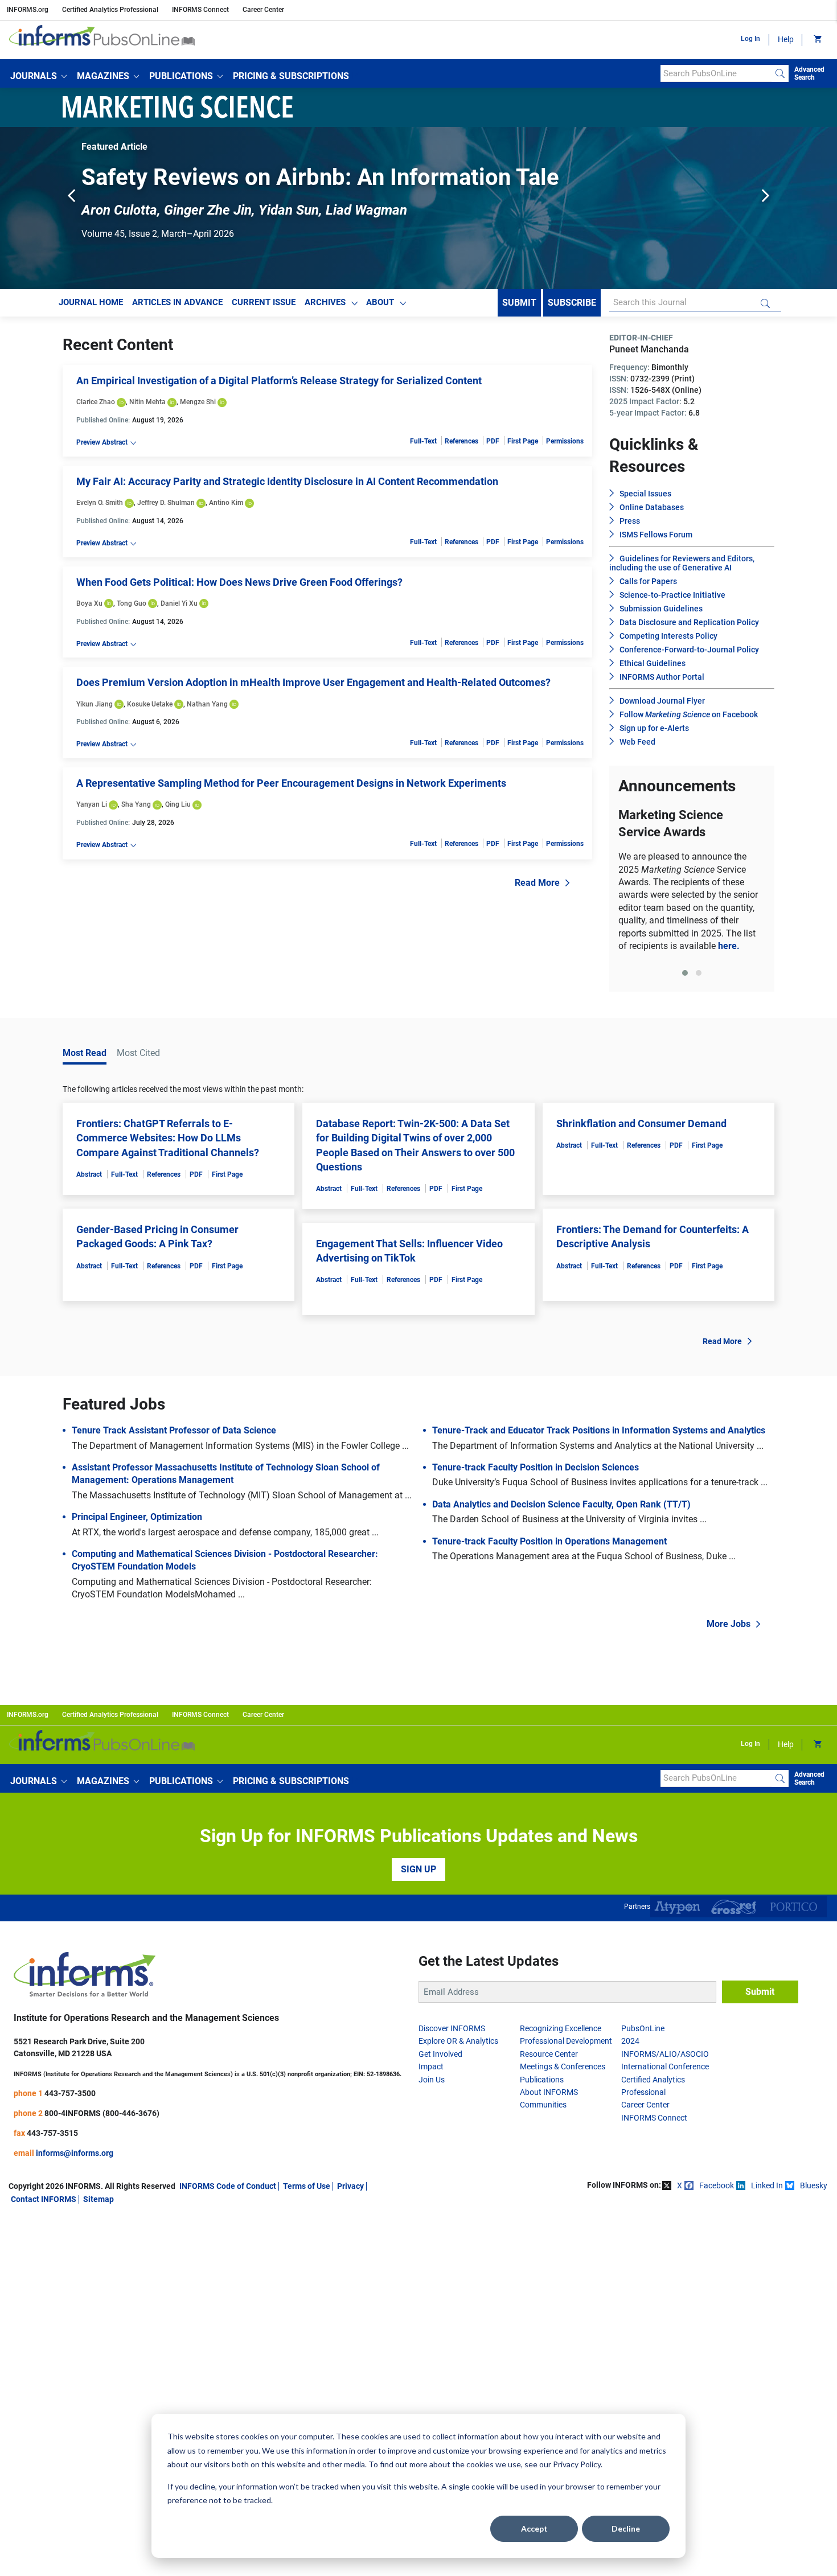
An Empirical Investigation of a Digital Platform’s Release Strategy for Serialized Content (279, 381)
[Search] (780, 73)
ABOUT (380, 302)
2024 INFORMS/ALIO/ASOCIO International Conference (665, 2054)
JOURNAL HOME (91, 302)
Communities (543, 2105)
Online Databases (652, 507)
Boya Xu (89, 603)
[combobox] (716, 73)
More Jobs (729, 1624)
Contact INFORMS (44, 2199)
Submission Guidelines (661, 609)
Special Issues (645, 494)
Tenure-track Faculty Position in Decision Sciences (536, 1467)
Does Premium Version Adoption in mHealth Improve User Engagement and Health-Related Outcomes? (313, 682)
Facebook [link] (717, 2185)
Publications (542, 2080)
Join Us (432, 2080)
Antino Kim (226, 503)
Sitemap (99, 2199)
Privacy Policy (577, 2464)
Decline (626, 2528)
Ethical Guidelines (653, 663)
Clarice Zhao (96, 402)
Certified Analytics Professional (110, 10)
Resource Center (549, 2054)
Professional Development (566, 2041)
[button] (38, 76)
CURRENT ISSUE (264, 302)
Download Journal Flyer (662, 701)
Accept (534, 2528)
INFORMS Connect (200, 10)
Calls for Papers (648, 581)
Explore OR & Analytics (458, 2041)
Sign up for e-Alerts (654, 728)
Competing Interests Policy (668, 636)
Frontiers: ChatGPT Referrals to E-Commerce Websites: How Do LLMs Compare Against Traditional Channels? (168, 1138)
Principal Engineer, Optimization (137, 1517)
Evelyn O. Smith (100, 503)
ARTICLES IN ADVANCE (177, 302)
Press (630, 521)
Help (786, 39)
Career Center (263, 10)
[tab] (685, 973)
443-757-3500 (70, 2093)
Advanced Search (809, 73)
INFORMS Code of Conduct (228, 2186)
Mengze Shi (198, 402)
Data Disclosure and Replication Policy (689, 622)
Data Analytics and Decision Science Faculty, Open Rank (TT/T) (561, 1504)
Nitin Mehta (147, 402)
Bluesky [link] (814, 2185)
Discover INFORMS (452, 2028)
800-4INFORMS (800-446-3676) (102, 2113)
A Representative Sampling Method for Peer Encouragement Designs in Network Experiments (291, 783)
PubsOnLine (643, 2028)
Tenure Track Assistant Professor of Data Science (174, 1430)
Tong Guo (132, 603)
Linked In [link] (767, 2185)
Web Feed (637, 742)
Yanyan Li (92, 804)
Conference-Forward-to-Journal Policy (689, 650)
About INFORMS (549, 2092)
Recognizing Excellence (561, 2028)
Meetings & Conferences (563, 2066)
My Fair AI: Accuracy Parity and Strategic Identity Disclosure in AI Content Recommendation (287, 481)
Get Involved (440, 2054)
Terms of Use (307, 2186)
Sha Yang (136, 804)
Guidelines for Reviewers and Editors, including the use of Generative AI (682, 563)
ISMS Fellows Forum (656, 535)
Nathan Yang (207, 704)
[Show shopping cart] (817, 40)
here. (729, 946)
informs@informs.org (75, 2153)
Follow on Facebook (689, 714)
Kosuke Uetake (150, 704)
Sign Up (419, 1869)
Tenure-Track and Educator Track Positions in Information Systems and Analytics (599, 1430)
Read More (537, 883)
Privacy (350, 2186)
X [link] (680, 2185)
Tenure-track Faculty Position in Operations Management (549, 1541)
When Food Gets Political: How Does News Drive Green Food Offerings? (239, 582)
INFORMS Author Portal (662, 677)
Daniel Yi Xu (179, 603)
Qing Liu (178, 804)
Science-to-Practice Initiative (672, 595)
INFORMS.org (28, 10)
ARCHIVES (325, 302)
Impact (431, 2066)
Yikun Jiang (95, 704)
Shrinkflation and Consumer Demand (641, 1123)
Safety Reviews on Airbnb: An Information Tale (320, 177)
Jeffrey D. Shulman (166, 503)
